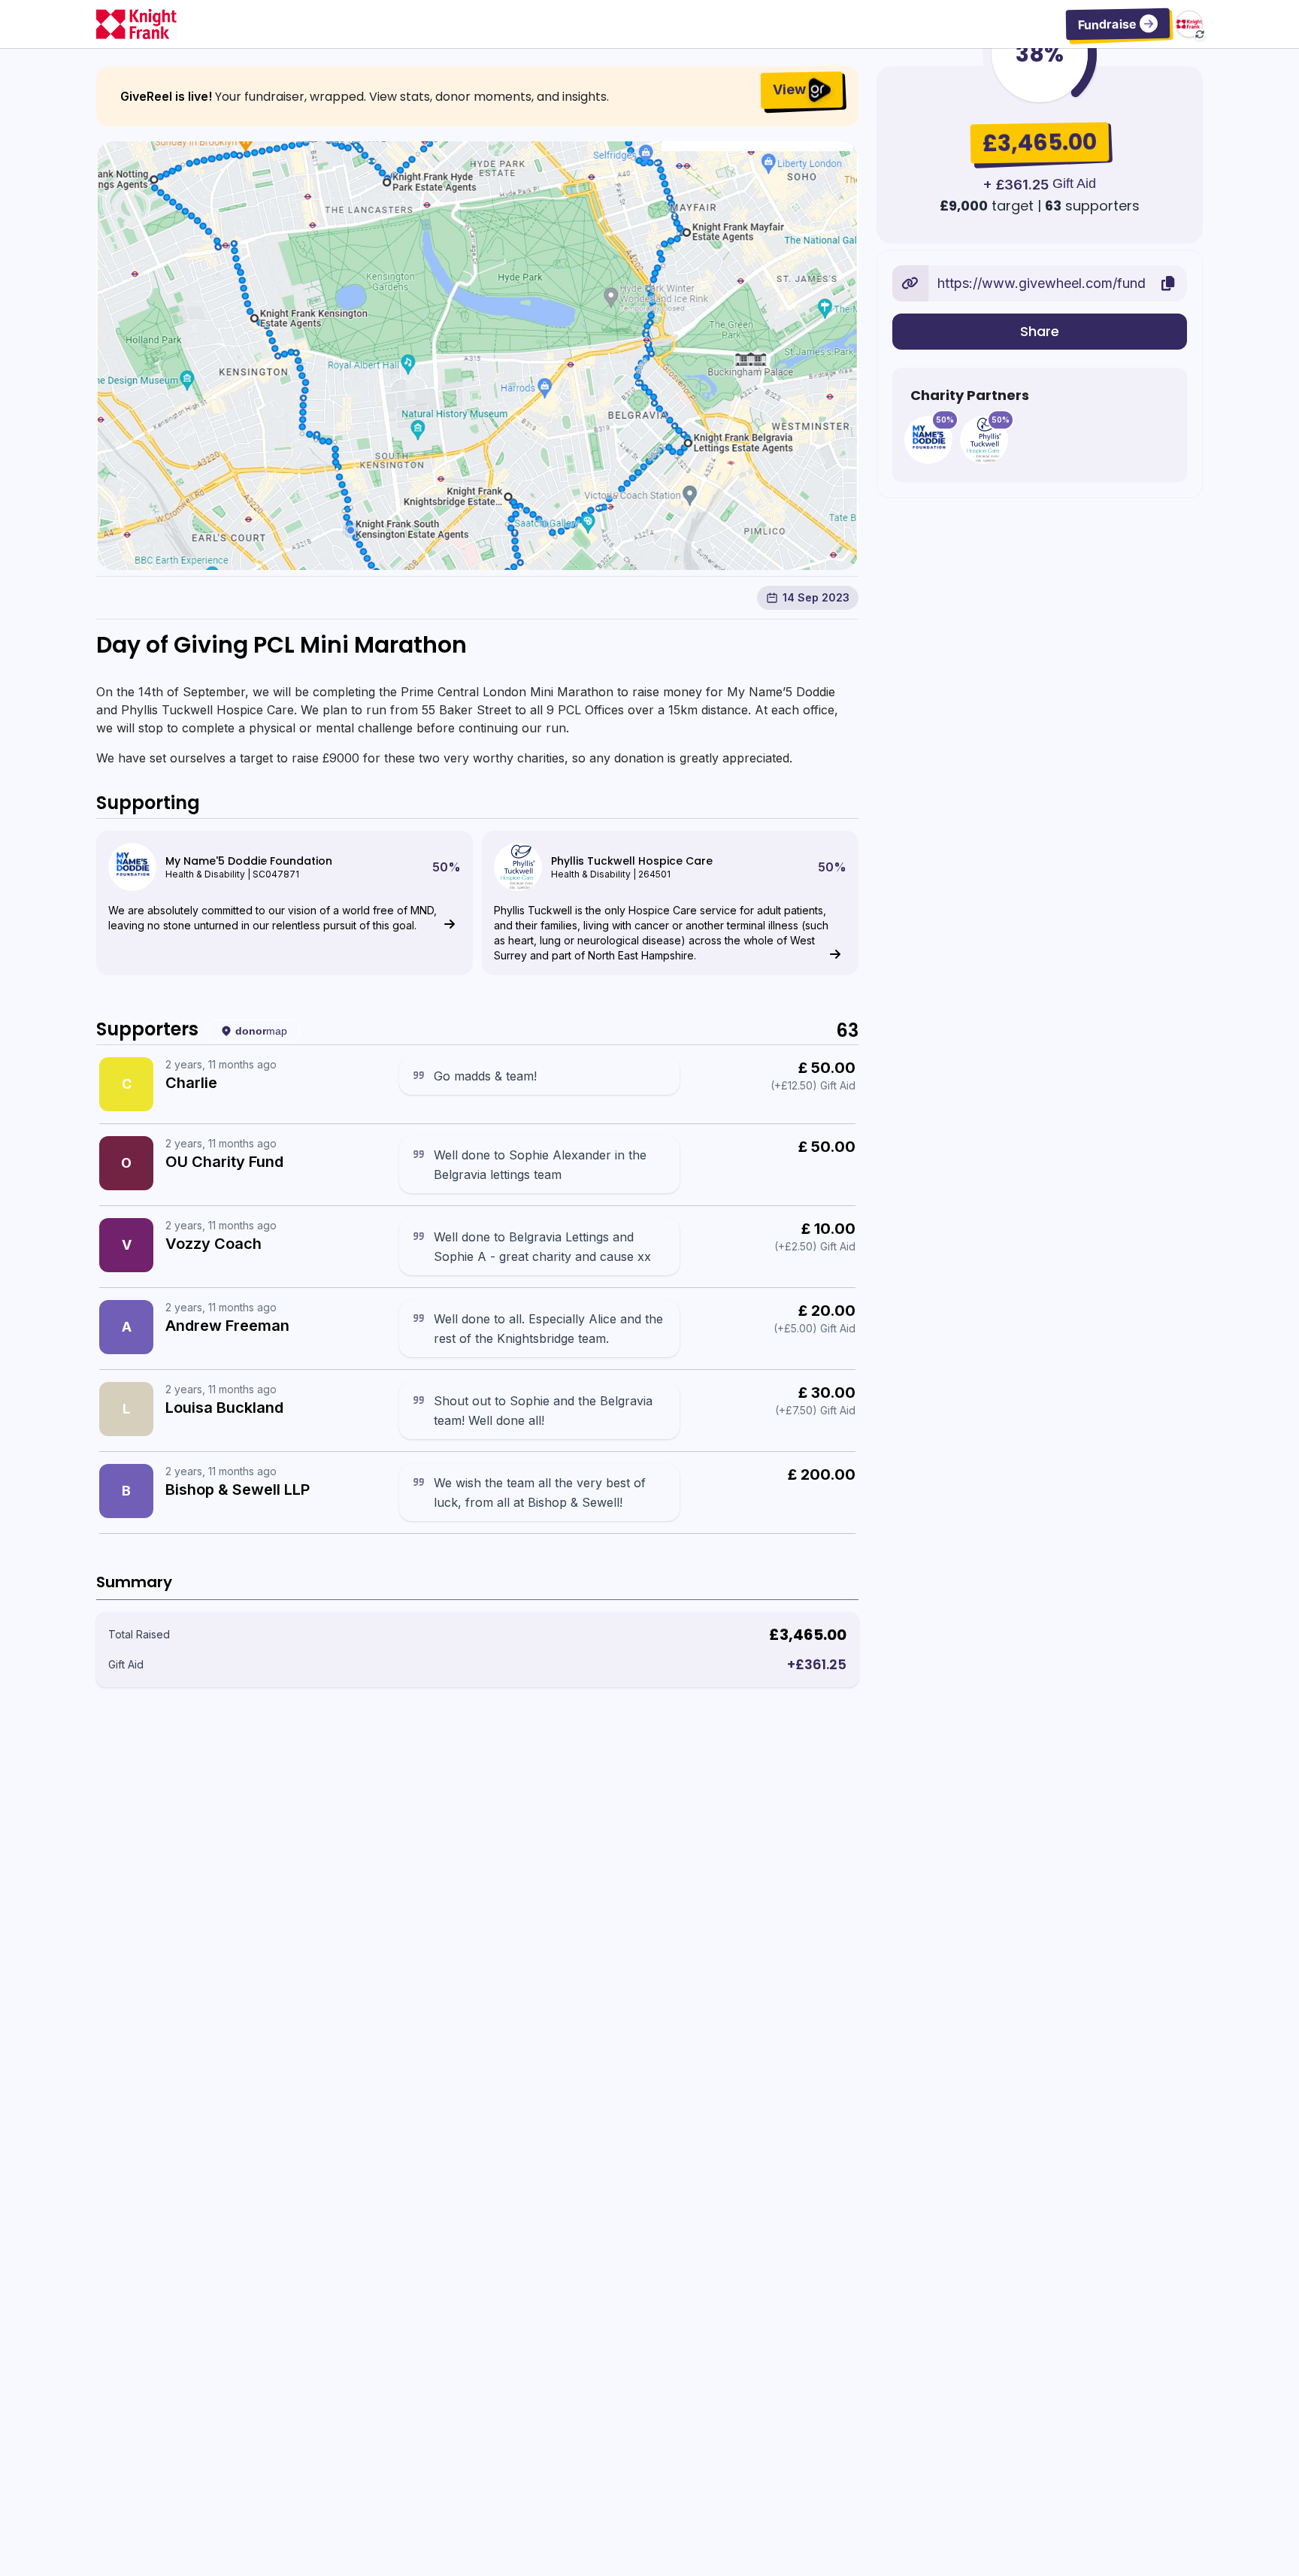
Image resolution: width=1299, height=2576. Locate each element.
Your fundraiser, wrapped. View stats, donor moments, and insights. (412, 97)
